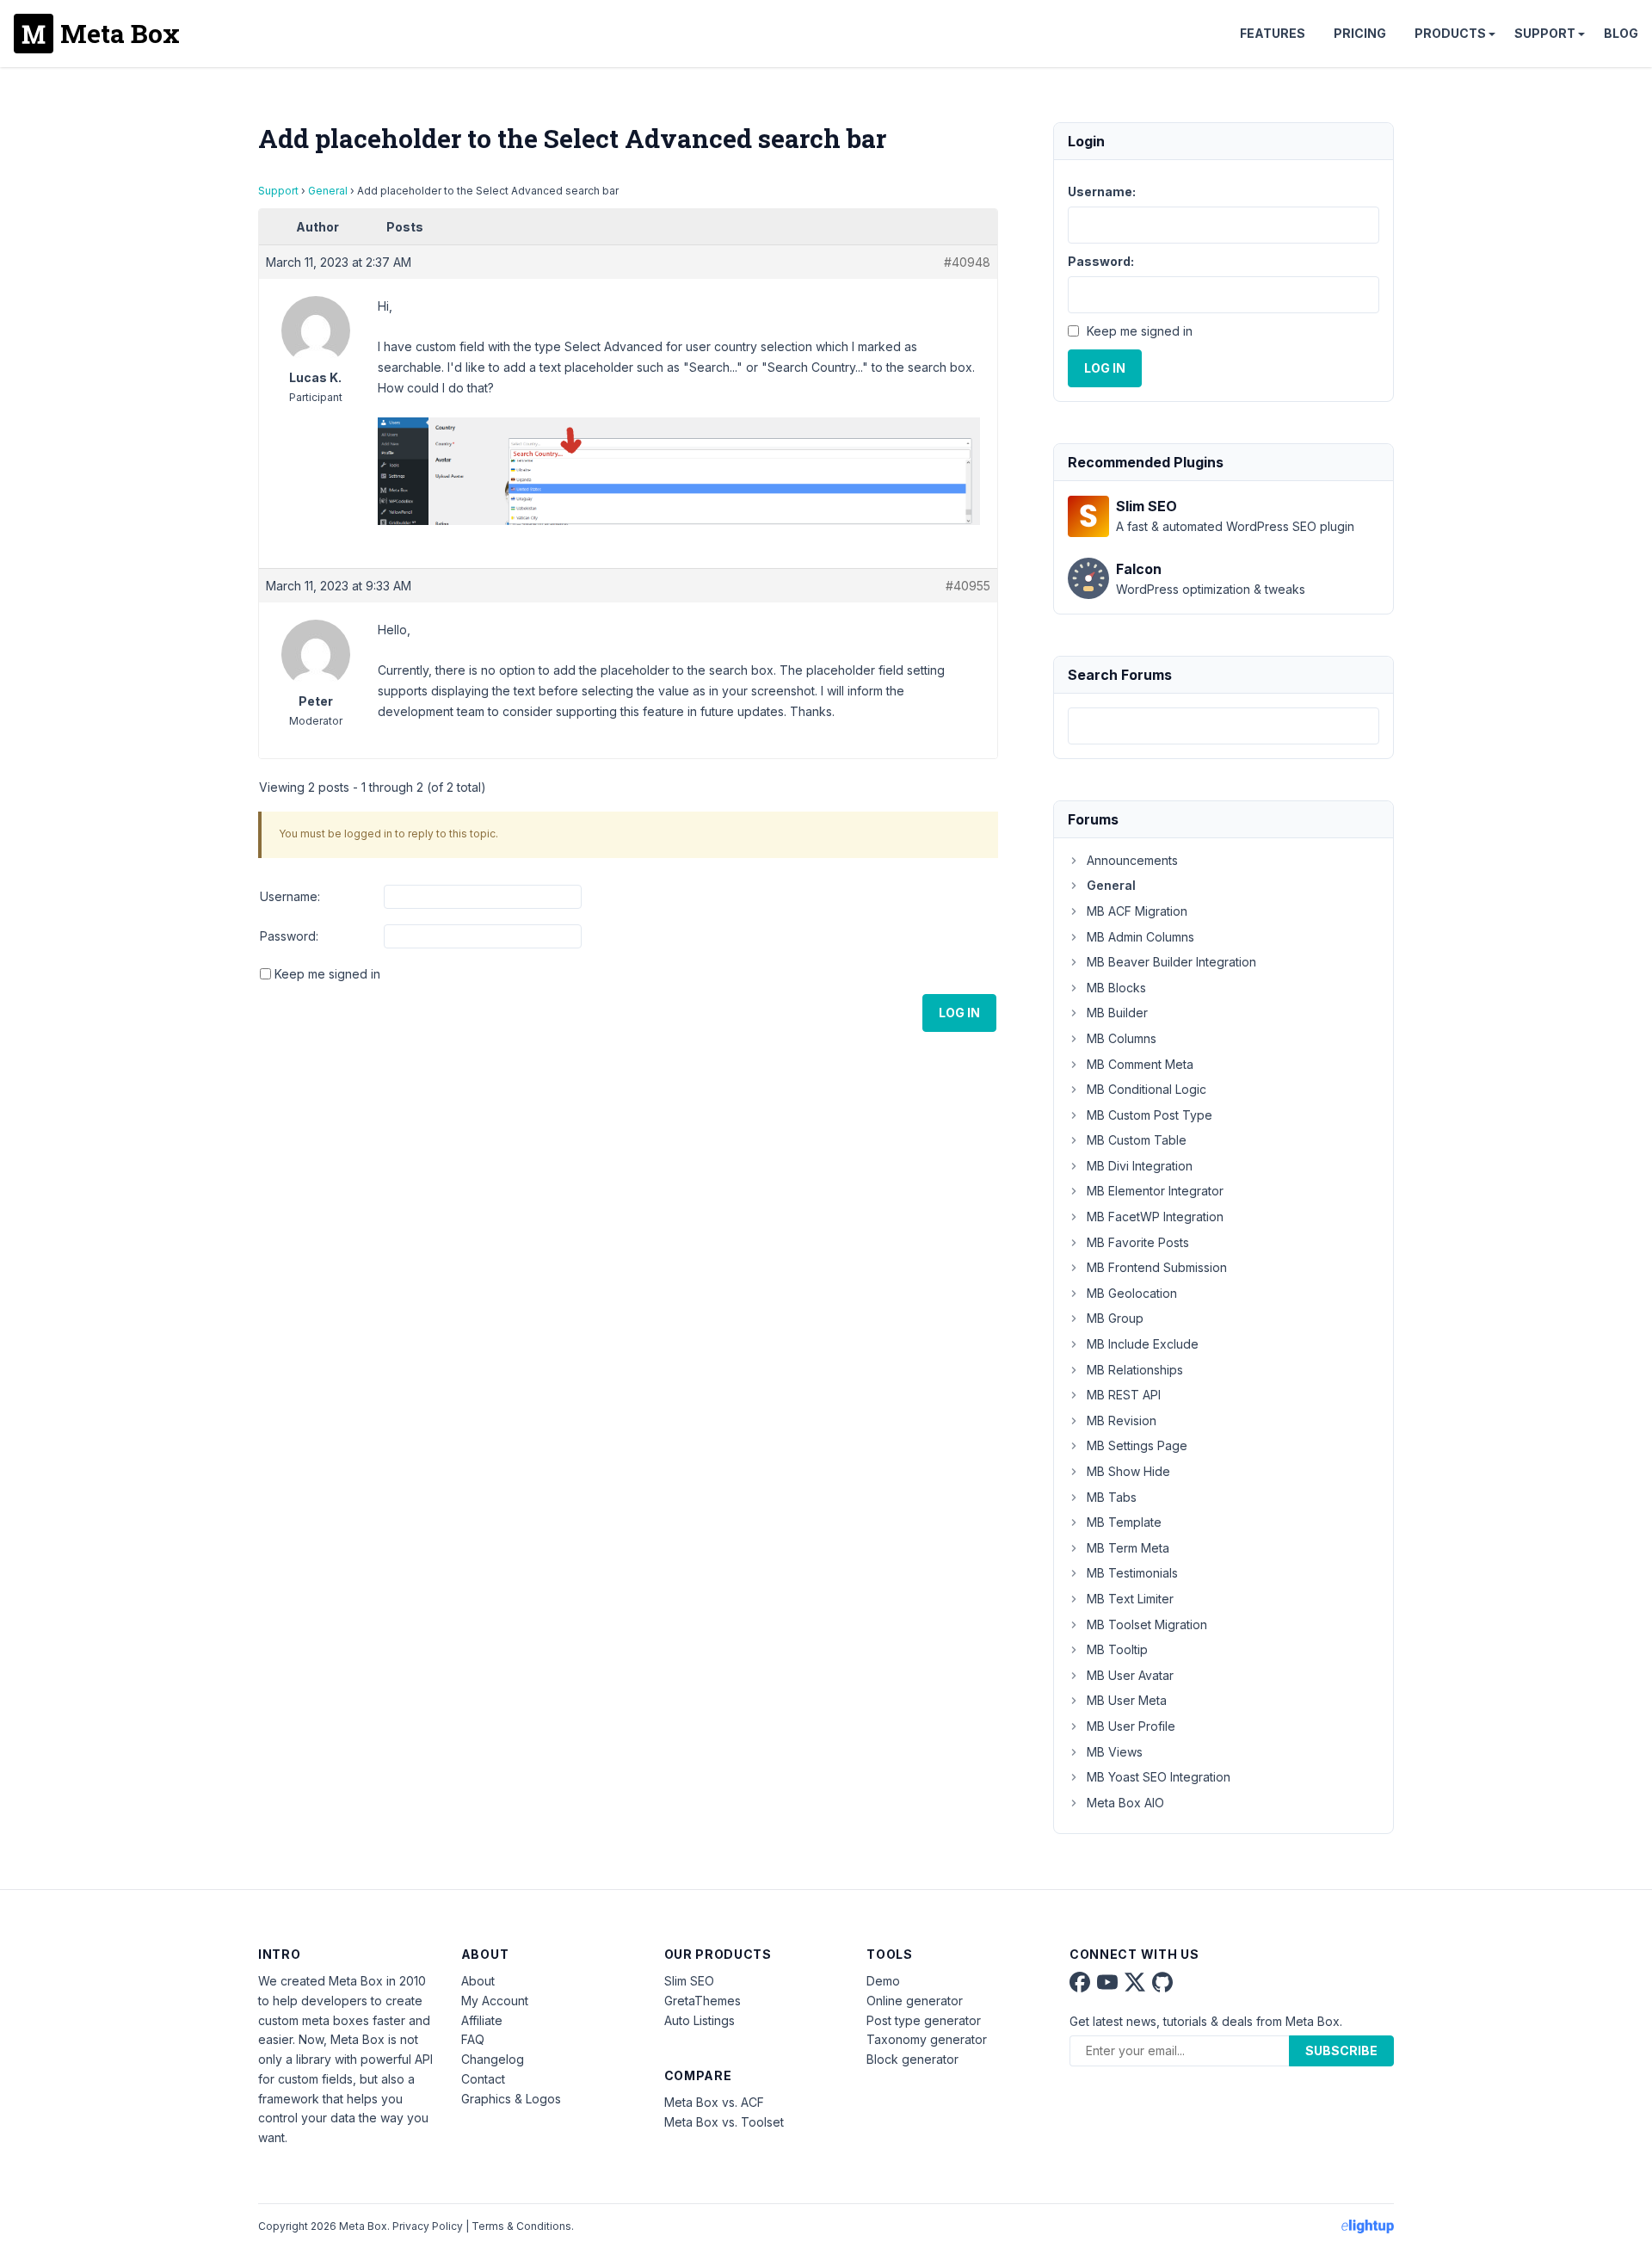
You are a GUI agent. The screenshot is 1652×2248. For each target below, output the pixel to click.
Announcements (1132, 860)
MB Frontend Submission (1157, 1267)
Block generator (912, 2059)
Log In (959, 1013)
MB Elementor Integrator (1155, 1191)
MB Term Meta (1128, 1548)
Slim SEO (689, 1981)
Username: (290, 896)
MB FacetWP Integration (1155, 1217)
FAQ (473, 2039)
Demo (883, 1981)
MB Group (1115, 1318)
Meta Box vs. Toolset (724, 2122)
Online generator (915, 2001)
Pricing (1360, 33)
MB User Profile (1131, 1726)
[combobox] (1224, 726)
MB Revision (1122, 1420)
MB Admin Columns (1140, 937)
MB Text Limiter (1130, 1599)
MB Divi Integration (1140, 1166)
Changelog (493, 2059)
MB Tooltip (1117, 1649)
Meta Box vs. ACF (714, 2102)
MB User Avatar (1130, 1675)
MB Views (1115, 1752)
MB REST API (1124, 1395)
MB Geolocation (1132, 1293)
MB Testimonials (1132, 1573)
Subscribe (1341, 2050)
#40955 (968, 586)
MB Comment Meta (1140, 1064)
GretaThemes (703, 2001)
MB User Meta (1127, 1700)
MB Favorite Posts (1138, 1242)
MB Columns (1122, 1038)
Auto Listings (700, 2020)
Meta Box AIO (1125, 1803)
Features (1273, 33)
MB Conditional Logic (1147, 1089)
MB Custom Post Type (1150, 1115)
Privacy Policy (428, 2226)
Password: (289, 936)
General (328, 191)
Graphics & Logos (511, 2099)
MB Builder (1117, 1013)
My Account (495, 2001)
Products (1450, 33)
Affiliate (482, 2020)
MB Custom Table (1137, 1140)
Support (1545, 33)
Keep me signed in (327, 974)
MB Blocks (1116, 988)
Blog (1621, 33)
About (478, 1981)
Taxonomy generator (927, 2039)
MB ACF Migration (1137, 911)
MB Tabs (1112, 1497)
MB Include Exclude (1143, 1344)
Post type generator (924, 2020)
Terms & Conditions (521, 2226)
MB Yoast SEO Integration (1159, 1777)
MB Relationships (1135, 1370)
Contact (483, 2079)
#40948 (967, 262)
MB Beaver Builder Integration (1171, 962)
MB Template (1124, 1522)
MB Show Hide (1128, 1471)
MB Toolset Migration (1147, 1624)
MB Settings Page (1137, 1445)
